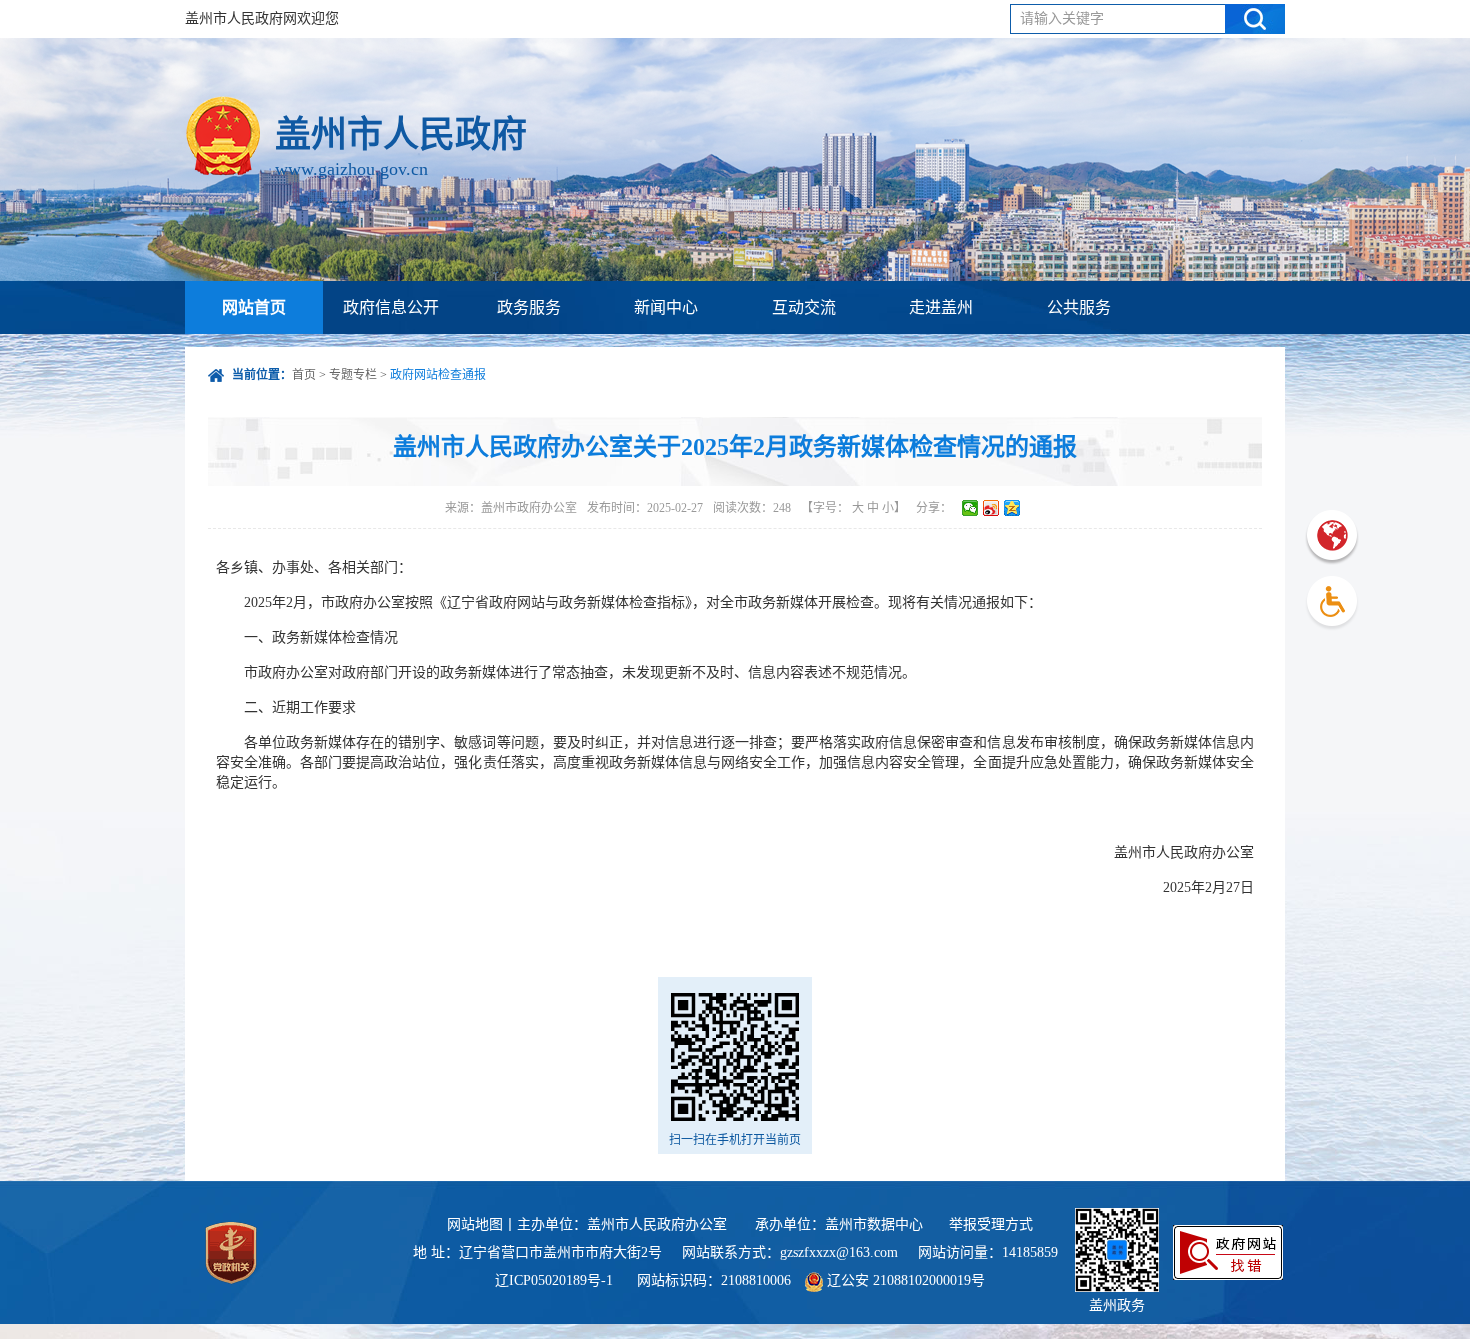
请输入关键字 (1062, 18)
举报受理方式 (991, 1224)
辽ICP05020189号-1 (556, 1280)
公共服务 (1079, 307)
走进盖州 (941, 307)
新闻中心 (666, 307)
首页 (304, 375)
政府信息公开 (391, 307)
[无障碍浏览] (1332, 603)
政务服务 (529, 307)
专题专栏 (353, 375)
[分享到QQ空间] (1012, 508)
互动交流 (804, 307)
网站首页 (254, 307)
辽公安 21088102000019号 (904, 1280)
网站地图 (475, 1224)
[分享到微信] (970, 508)
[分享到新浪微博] (991, 508)
